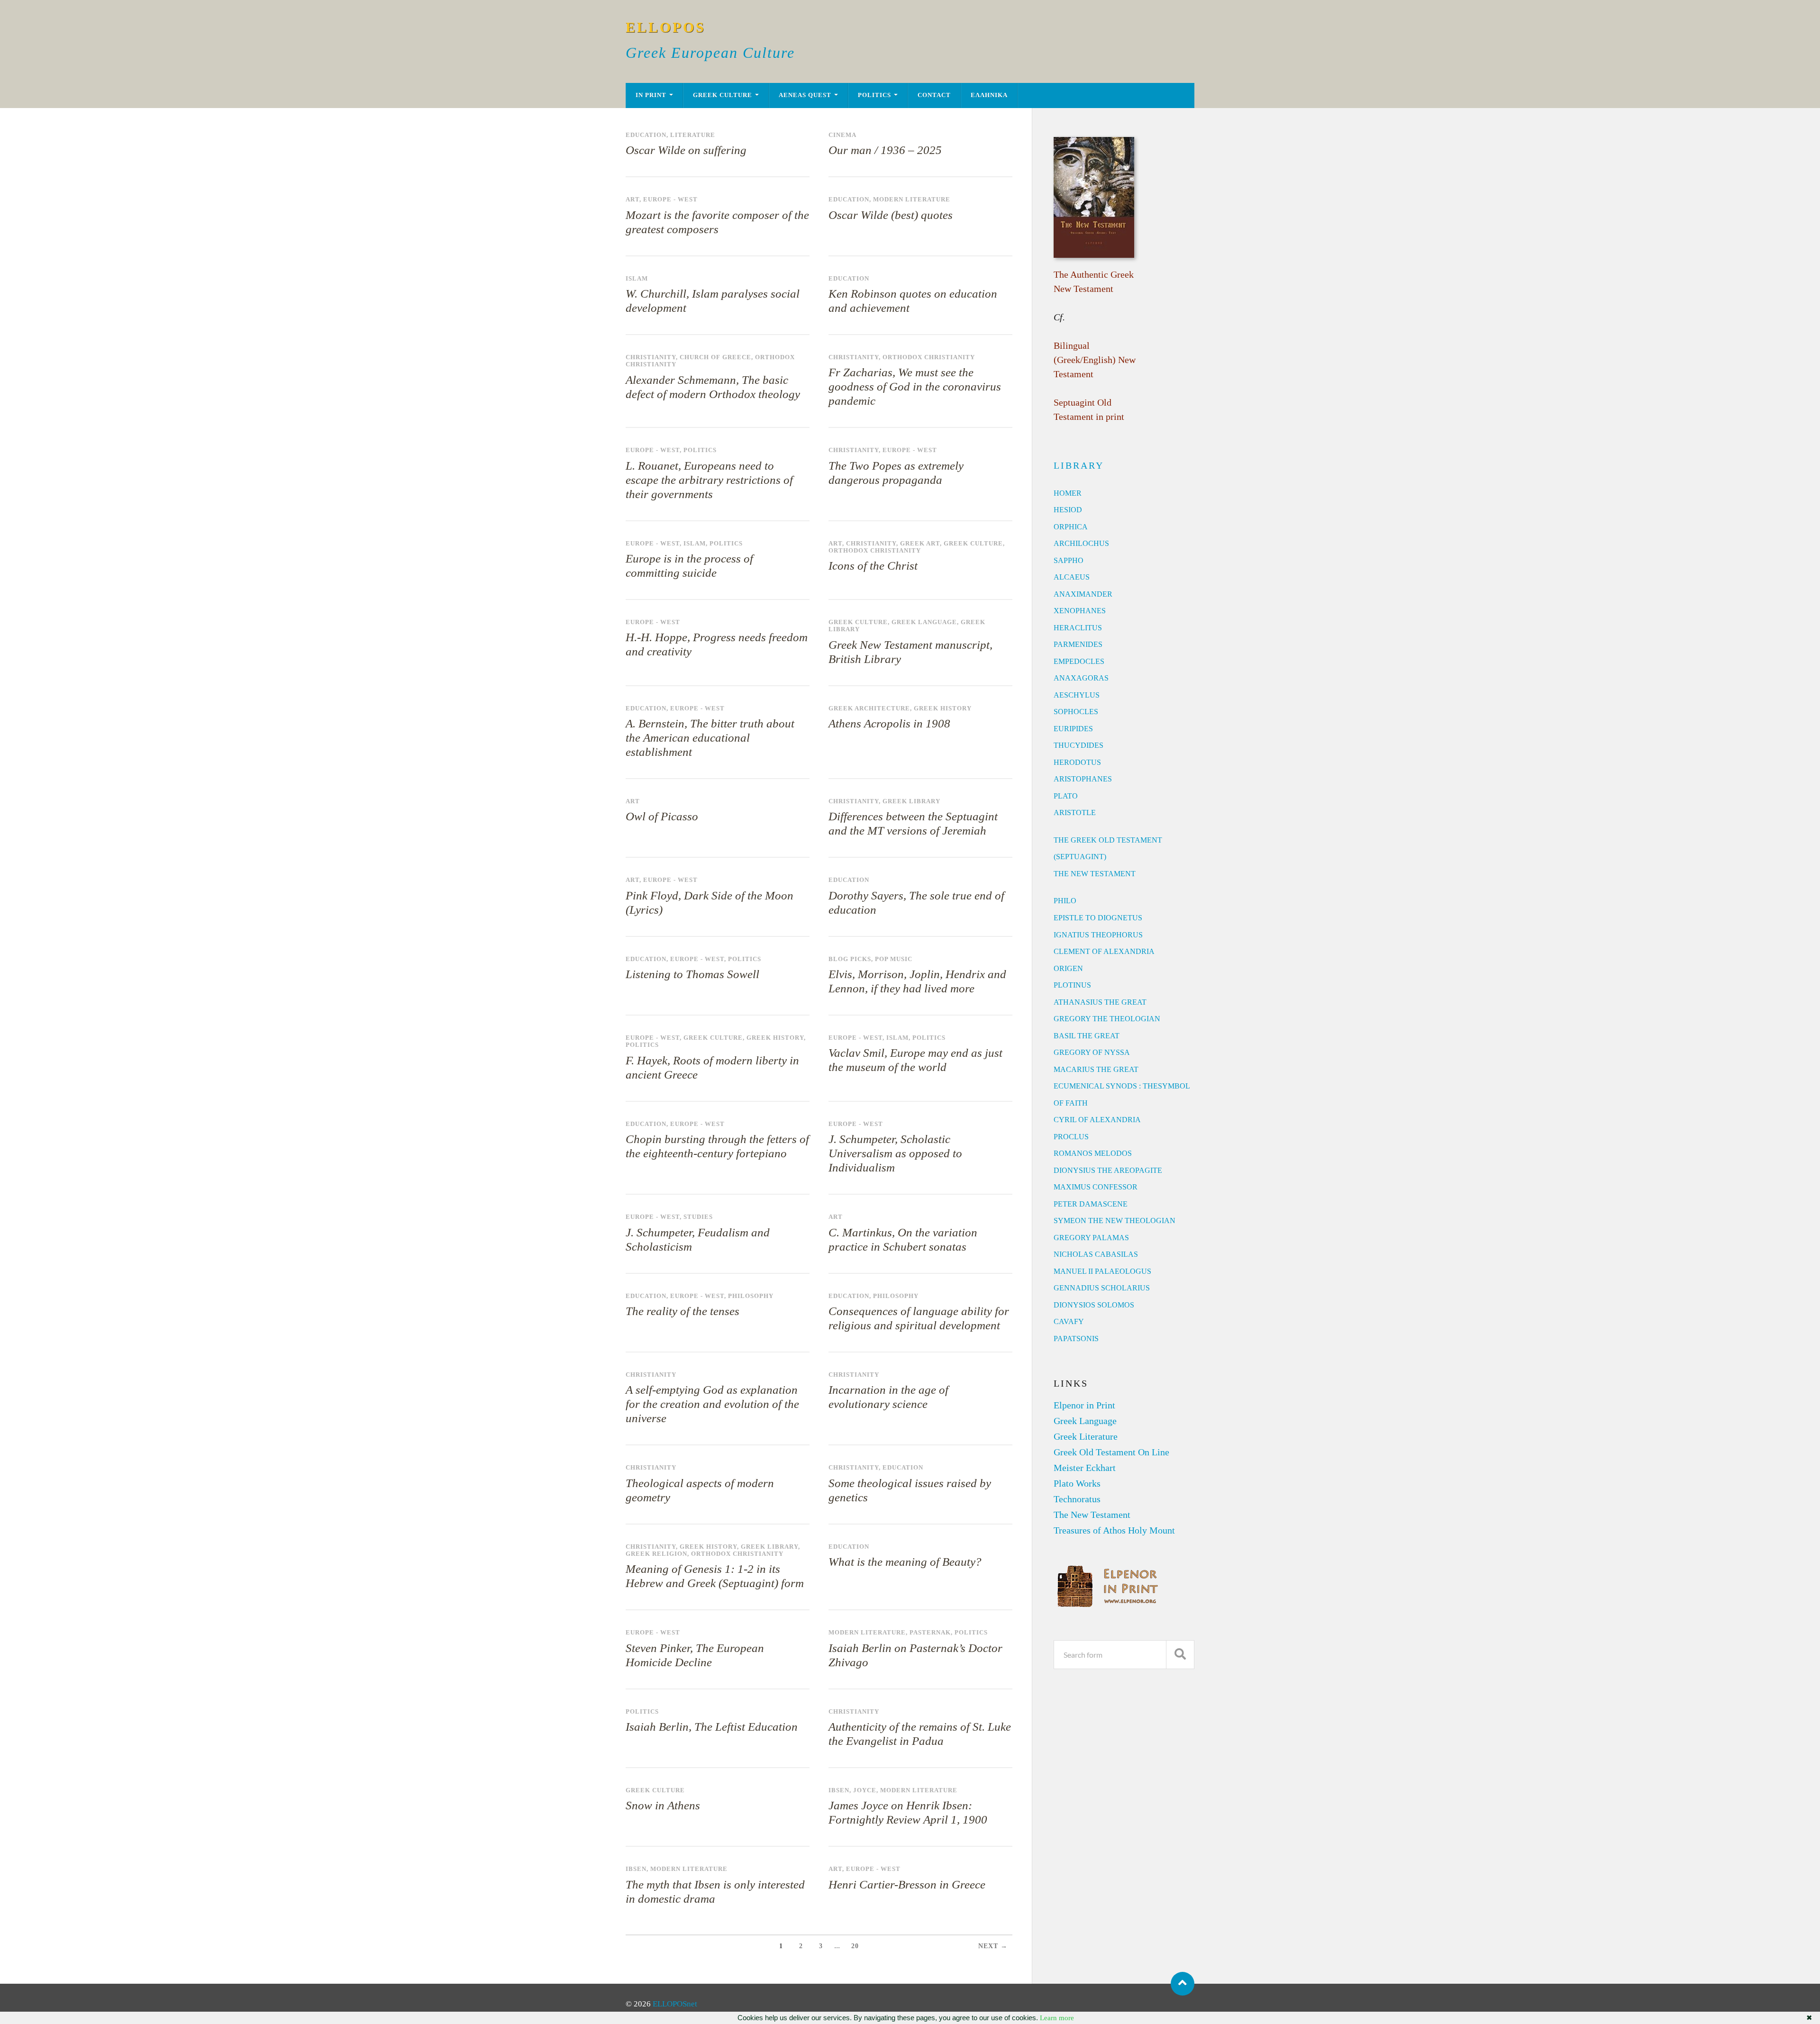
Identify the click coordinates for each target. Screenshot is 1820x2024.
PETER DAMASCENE (1091, 1204)
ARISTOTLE (1075, 812)
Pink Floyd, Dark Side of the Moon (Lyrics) (710, 903)
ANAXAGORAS (1081, 678)
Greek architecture (869, 708)
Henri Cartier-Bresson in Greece (907, 1884)
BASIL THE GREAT (1087, 1036)
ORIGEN (1068, 968)
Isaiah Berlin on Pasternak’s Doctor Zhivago (915, 1655)
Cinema (842, 135)
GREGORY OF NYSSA (1092, 1052)
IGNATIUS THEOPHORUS (1098, 935)
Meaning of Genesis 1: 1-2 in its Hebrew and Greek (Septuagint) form (715, 1576)
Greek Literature (1086, 1436)
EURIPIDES (1073, 729)
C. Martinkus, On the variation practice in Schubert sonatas (903, 1239)
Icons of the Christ (873, 566)
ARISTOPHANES (1083, 779)
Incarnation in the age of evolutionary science (888, 1397)
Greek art (920, 544)
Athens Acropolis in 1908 (889, 723)
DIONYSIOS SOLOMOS (1094, 1305)
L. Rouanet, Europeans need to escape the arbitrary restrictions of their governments (709, 480)
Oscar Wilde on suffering (686, 150)
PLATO (1066, 796)
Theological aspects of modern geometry (700, 1490)
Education (646, 135)
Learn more (1057, 2018)
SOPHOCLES (1076, 712)
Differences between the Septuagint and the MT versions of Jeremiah (913, 823)
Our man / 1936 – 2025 (885, 150)
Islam (637, 279)
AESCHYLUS (1077, 695)
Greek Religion (656, 1554)
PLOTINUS (1072, 985)
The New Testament (1092, 1515)
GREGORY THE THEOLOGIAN (1107, 1019)
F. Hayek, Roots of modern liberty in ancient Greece (712, 1067)
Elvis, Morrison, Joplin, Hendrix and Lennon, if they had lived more (917, 981)
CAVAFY (1069, 1321)
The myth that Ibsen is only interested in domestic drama (715, 1892)
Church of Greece (715, 357)
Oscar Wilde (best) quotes (891, 215)
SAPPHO (1069, 560)
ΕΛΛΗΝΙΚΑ (989, 95)
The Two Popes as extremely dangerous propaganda (896, 473)
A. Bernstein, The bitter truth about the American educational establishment (710, 738)
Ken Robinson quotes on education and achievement (913, 301)
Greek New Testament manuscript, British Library (910, 652)
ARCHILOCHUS (1081, 543)
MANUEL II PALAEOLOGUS (1102, 1271)
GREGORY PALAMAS (1091, 1238)
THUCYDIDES (1078, 745)
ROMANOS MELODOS (1093, 1153)
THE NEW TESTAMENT (1095, 874)
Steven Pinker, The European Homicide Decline (695, 1655)
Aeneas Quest (805, 95)
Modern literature (912, 200)
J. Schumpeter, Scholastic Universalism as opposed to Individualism (895, 1153)
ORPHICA (1071, 527)
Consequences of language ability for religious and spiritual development (919, 1318)
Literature (693, 135)
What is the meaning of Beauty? (905, 1562)
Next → (993, 1946)
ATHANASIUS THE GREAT (1100, 1002)
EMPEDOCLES (1079, 661)
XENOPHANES (1080, 611)
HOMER (1068, 493)
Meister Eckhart (1085, 1468)
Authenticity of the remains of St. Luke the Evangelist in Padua (920, 1734)
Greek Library (911, 801)
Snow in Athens (663, 1805)
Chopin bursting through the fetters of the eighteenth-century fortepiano (717, 1146)
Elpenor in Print (1084, 1405)
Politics (874, 95)
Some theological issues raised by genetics (910, 1490)
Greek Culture (723, 95)
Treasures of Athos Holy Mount (1114, 1530)
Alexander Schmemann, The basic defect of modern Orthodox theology (713, 387)
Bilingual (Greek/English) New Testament (1095, 360)
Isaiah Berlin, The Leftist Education (712, 1727)
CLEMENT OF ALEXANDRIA (1104, 951)
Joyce (865, 1790)
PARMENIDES (1078, 644)
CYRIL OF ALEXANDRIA (1097, 1120)
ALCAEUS (1072, 577)
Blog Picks (850, 959)
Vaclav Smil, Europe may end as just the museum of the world (915, 1060)
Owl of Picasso (662, 816)
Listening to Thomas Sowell (692, 974)
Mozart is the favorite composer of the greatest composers (717, 222)
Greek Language (924, 622)
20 (855, 1946)
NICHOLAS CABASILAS (1096, 1254)
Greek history (943, 708)
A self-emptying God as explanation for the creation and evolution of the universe (712, 1404)
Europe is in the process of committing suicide (689, 566)
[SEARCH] (1180, 1655)
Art (632, 200)
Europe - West (670, 200)
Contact (934, 95)
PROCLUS (1071, 1137)
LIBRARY (1079, 465)
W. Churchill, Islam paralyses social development (713, 301)
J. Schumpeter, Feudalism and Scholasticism (698, 1239)
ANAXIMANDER (1083, 594)
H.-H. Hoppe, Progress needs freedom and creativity (717, 644)
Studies (698, 1217)
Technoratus (1077, 1499)
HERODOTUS (1077, 762)
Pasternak (930, 1633)
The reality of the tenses (682, 1311)
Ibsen (839, 1790)
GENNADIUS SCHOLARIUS (1102, 1288)
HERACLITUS (1078, 628)
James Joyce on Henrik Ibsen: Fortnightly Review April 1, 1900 (908, 1812)
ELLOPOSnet (675, 2004)
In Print (651, 95)
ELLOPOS (666, 27)
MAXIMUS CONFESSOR (1096, 1187)
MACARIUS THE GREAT (1096, 1069)
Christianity (651, 357)
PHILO (1065, 901)
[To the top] (1183, 1984)
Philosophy (751, 1296)
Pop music (894, 959)
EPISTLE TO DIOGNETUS (1098, 918)
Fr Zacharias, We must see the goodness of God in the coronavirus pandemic (915, 386)
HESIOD (1068, 510)
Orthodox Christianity (929, 357)
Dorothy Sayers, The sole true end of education (916, 903)
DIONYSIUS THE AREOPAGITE (1108, 1170)
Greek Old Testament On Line (1111, 1452)
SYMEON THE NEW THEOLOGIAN (1115, 1221)
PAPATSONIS (1076, 1339)
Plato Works (1077, 1483)
